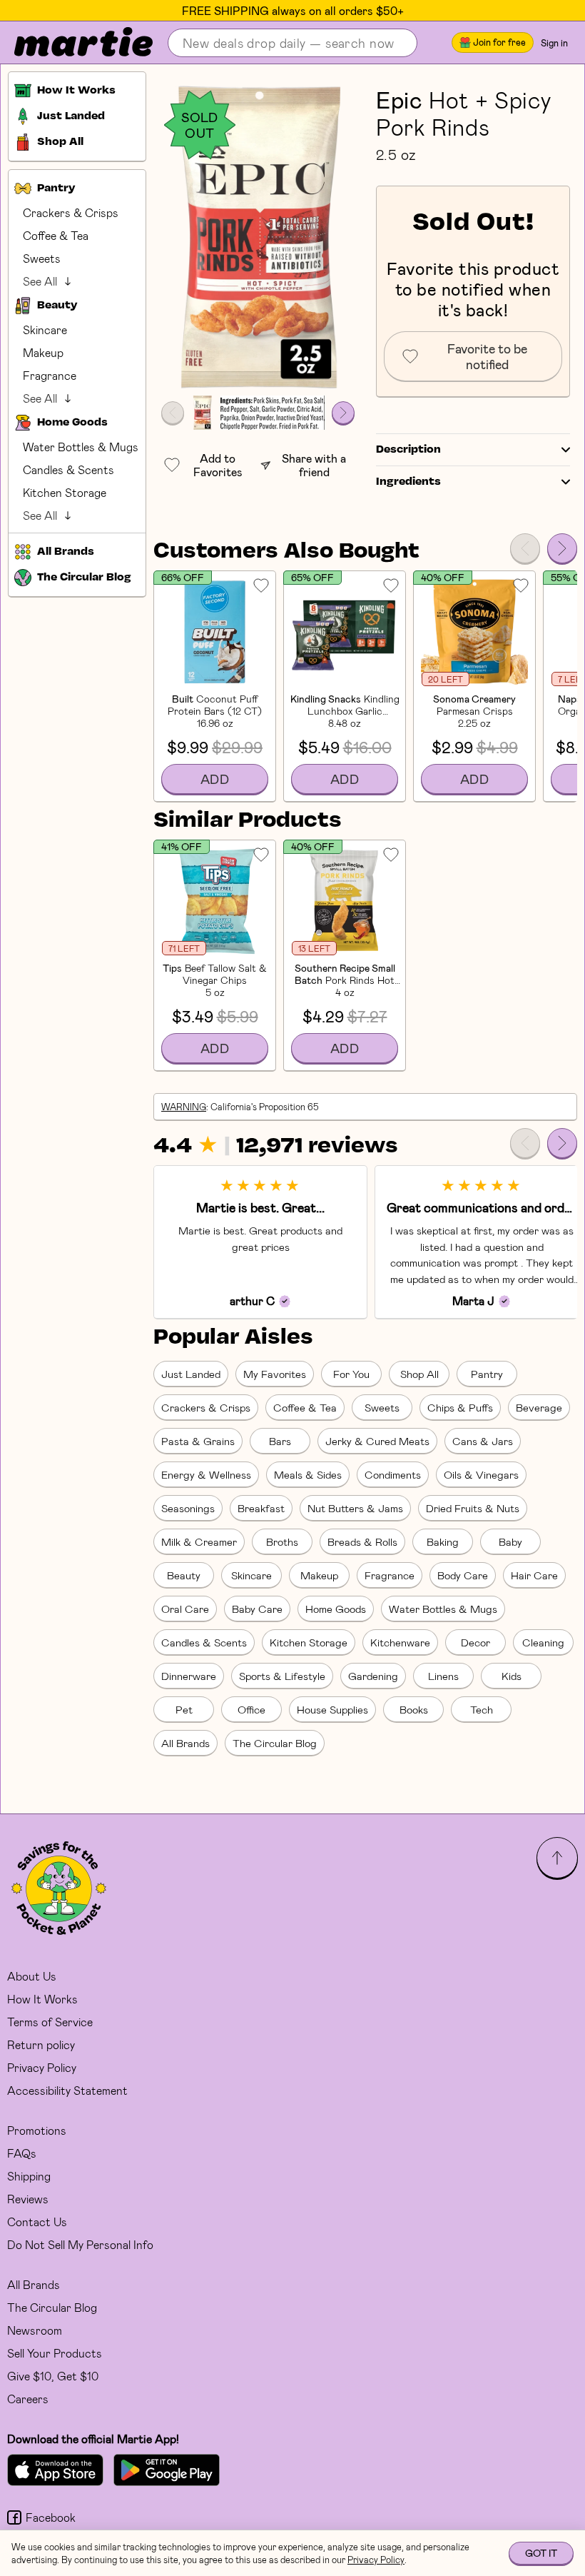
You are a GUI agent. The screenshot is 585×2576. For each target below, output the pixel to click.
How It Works (42, 1999)
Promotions (37, 2130)
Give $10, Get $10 (53, 2376)
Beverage (539, 1407)
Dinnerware (189, 1676)
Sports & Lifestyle (282, 1676)
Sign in (554, 43)
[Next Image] (343, 413)
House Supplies (332, 1709)
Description (408, 450)
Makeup (43, 352)
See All (40, 281)
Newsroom (35, 2330)
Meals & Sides (308, 1474)
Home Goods (336, 1609)
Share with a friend (314, 465)
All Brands (185, 1743)
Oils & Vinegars (481, 1474)
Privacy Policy (42, 2067)
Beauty (184, 1575)
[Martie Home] (71, 43)
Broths (282, 1541)
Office (251, 1709)
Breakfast (261, 1508)
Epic (400, 99)
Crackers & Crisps (71, 212)
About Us (32, 1976)
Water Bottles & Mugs (81, 447)
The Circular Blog (275, 1743)
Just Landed (191, 1374)
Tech (482, 1709)
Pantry (487, 1374)
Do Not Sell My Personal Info (80, 2244)
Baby (510, 1541)
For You (351, 1374)
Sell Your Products (55, 2353)
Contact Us (37, 2222)
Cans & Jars (483, 1441)
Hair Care (534, 1575)
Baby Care (257, 1609)
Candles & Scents (68, 469)
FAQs (22, 2153)
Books (414, 1709)
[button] (258, 237)
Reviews (28, 2199)
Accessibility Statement (67, 2090)
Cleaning (543, 1642)
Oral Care (185, 1609)
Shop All (419, 1374)
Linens (443, 1676)
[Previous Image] (173, 413)
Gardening (373, 1676)
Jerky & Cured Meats (377, 1441)
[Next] (562, 548)
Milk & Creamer (199, 1541)
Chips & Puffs (460, 1407)
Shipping (29, 2176)
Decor (475, 1642)
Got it (541, 2553)
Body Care (463, 1575)
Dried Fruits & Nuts (473, 1508)
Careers (28, 2399)
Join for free (499, 42)
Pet (184, 1709)
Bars (280, 1441)
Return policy (41, 2044)
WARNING (184, 1107)
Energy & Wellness (206, 1474)
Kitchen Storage (65, 492)
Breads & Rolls (362, 1541)
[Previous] (525, 548)
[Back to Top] (557, 1858)
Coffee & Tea (56, 235)
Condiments (393, 1474)
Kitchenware (400, 1642)
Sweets (42, 258)
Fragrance (50, 375)
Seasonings (188, 1508)
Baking (443, 1541)
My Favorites (275, 1374)
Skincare (45, 329)
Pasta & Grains (198, 1441)
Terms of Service (50, 2022)
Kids (512, 1676)
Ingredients (408, 482)
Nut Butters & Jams (355, 1508)
